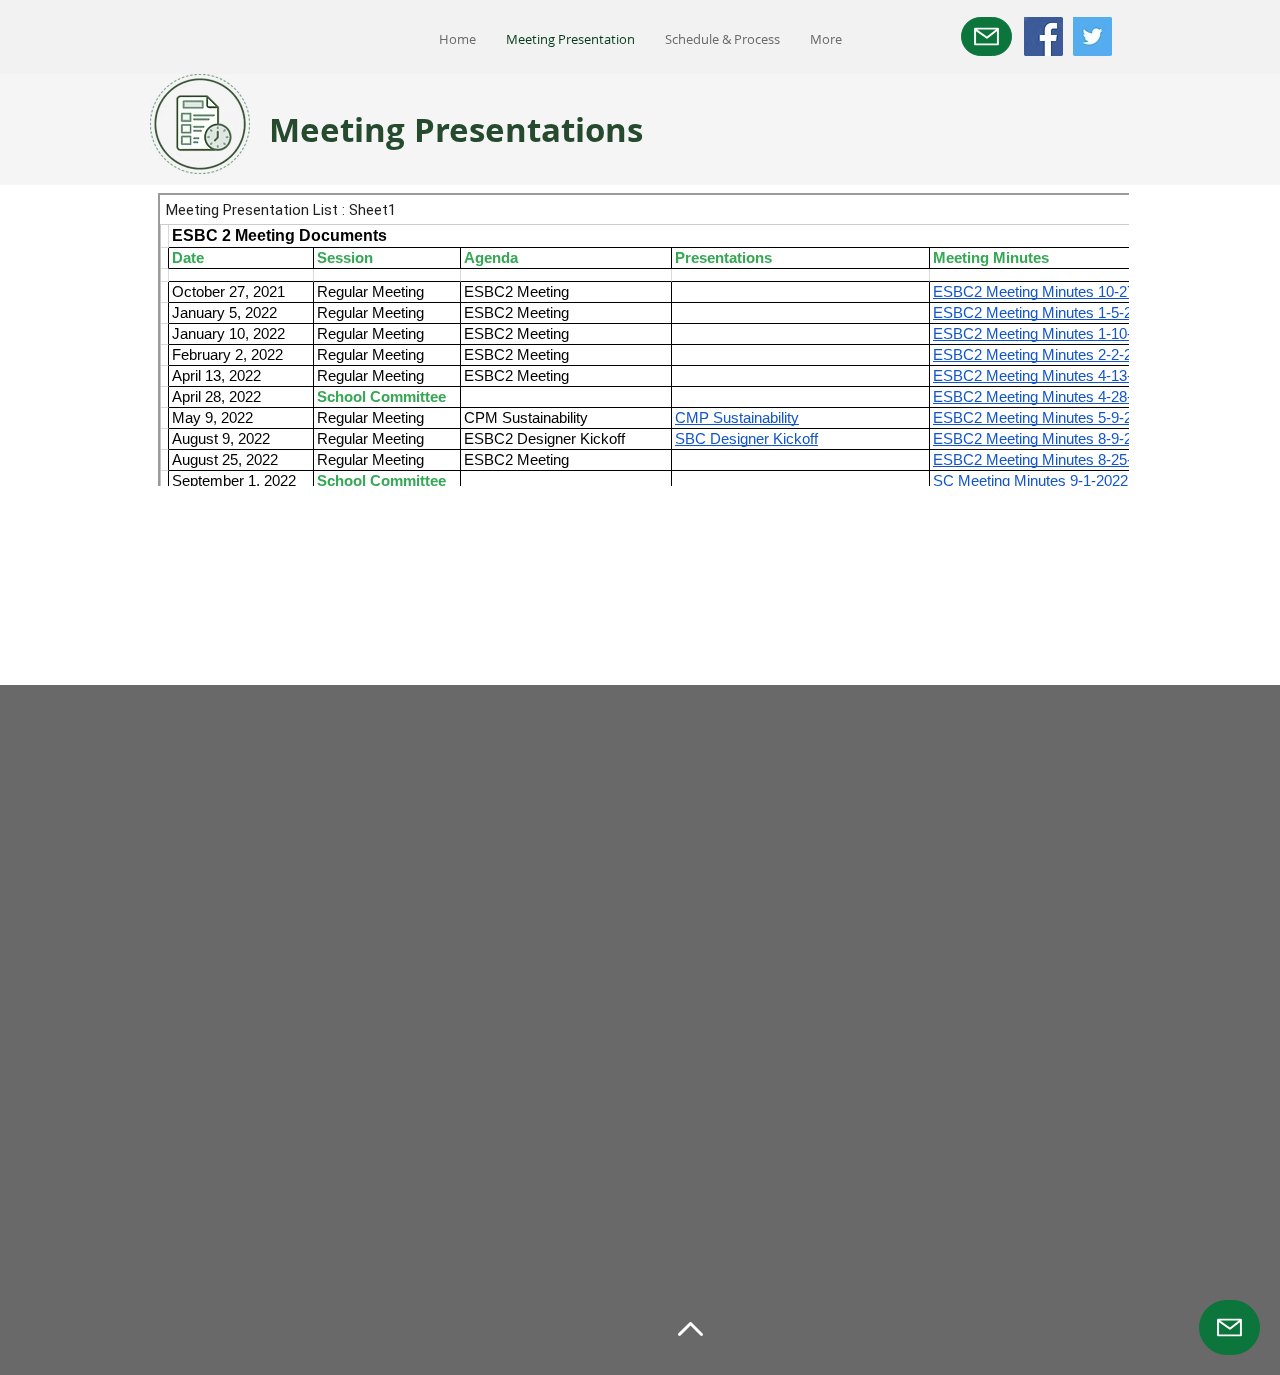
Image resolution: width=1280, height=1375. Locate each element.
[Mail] (986, 36)
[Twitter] (1092, 36)
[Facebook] (1043, 36)
